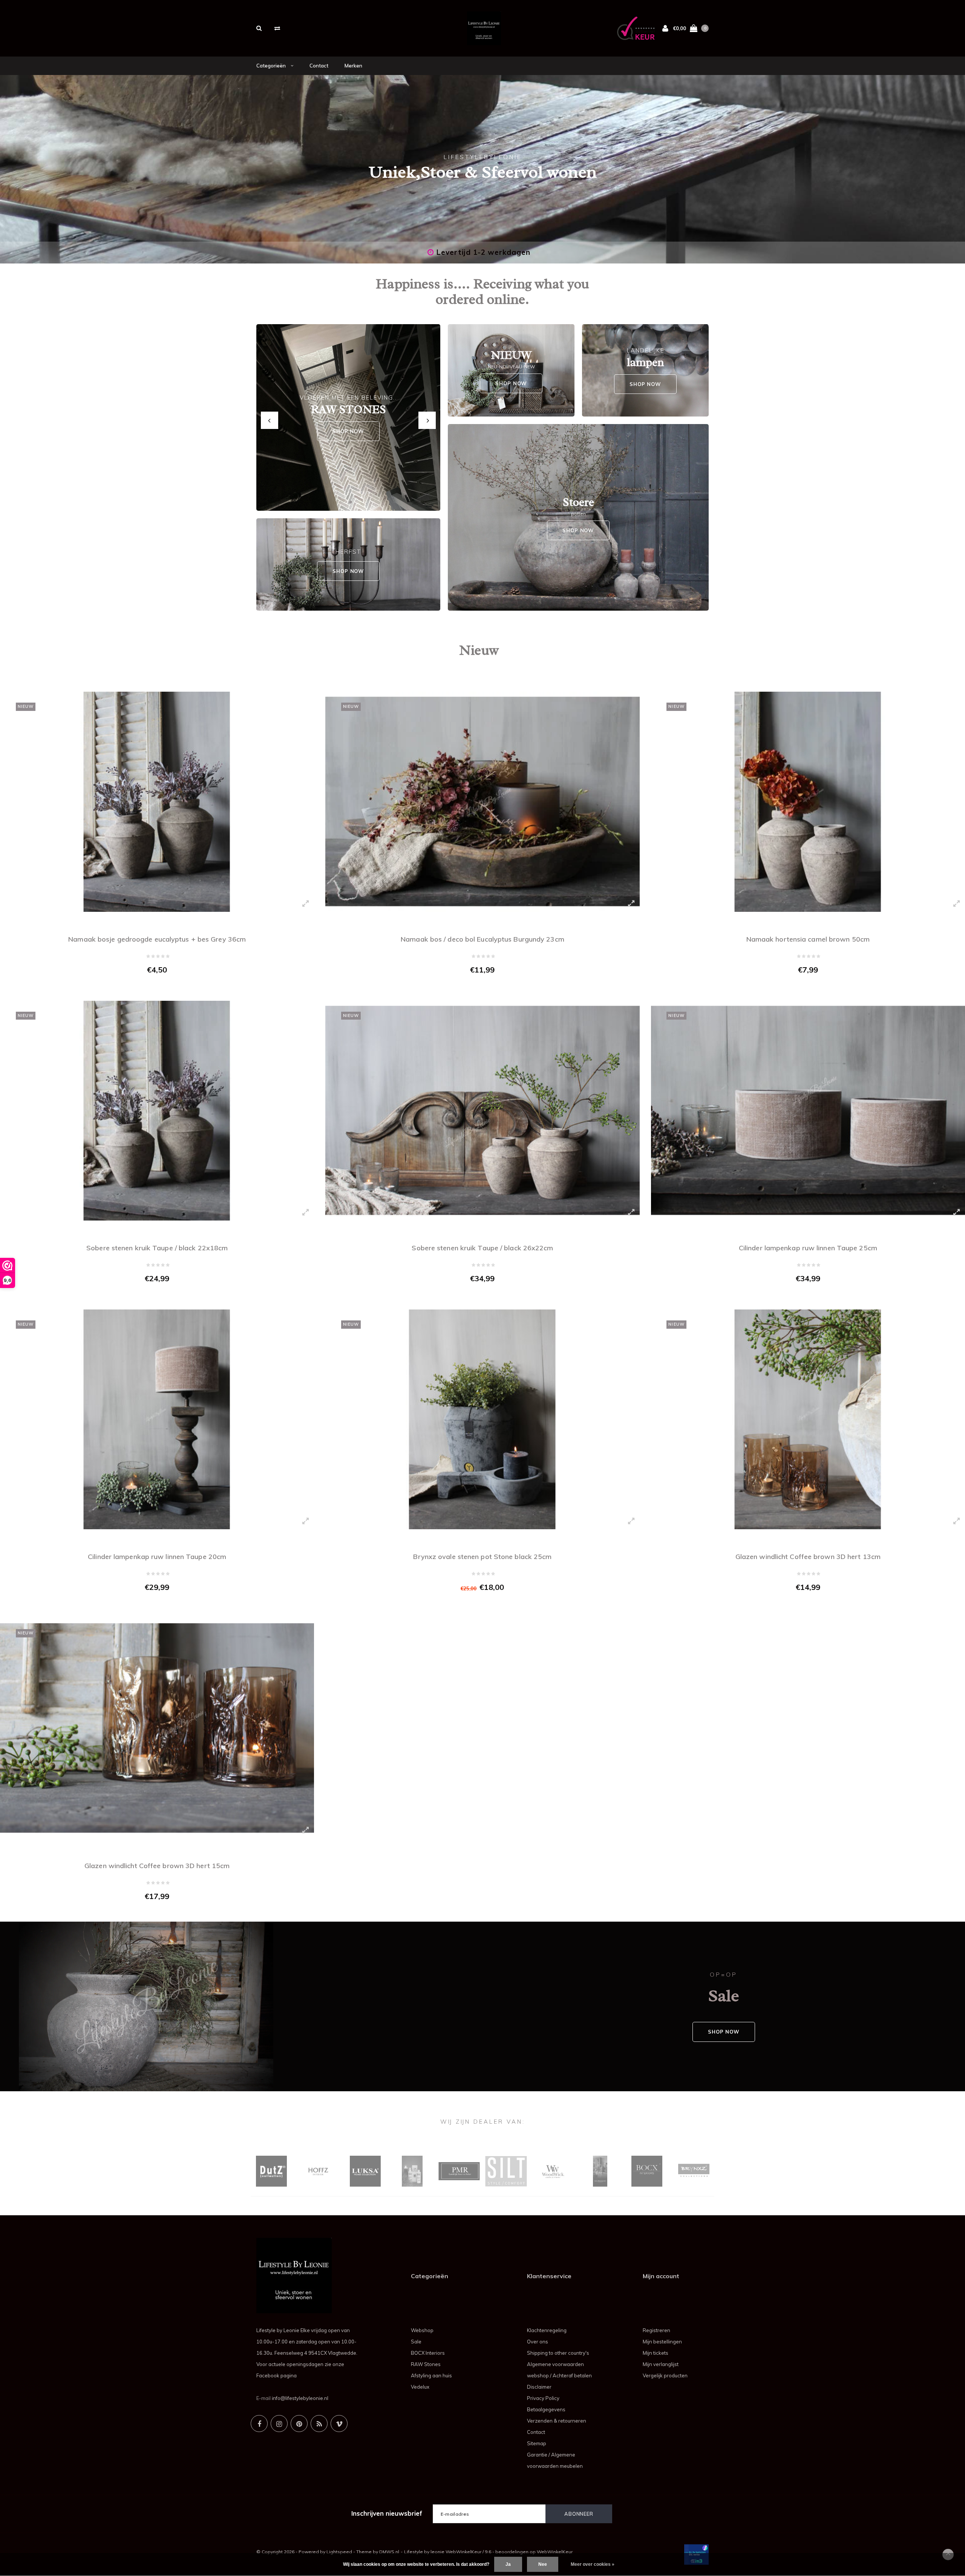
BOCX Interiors (428, 2353)
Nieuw (479, 650)
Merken (353, 66)
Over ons (538, 2342)
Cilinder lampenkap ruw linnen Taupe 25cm (808, 1248)
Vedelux (420, 2387)
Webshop (422, 2330)
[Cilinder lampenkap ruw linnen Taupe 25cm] (808, 1111)
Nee (543, 2564)
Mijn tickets (656, 2353)
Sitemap (537, 2443)
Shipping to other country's (558, 2353)
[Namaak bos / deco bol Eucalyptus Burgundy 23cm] (482, 802)
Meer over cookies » (593, 2564)
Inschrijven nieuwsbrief (387, 2513)
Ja (508, 2564)
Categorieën (272, 66)
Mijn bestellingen (662, 2342)
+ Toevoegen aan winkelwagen (152, 986)
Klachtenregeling (547, 2330)
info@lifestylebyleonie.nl (300, 2398)
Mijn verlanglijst (661, 2364)
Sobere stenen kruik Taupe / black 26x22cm (482, 1248)
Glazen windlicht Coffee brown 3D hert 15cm (157, 1866)
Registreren (656, 2330)
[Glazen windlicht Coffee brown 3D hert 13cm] (808, 1419)
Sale (416, 2342)
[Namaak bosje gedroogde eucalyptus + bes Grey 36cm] (157, 802)
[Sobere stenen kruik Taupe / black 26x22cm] (482, 1111)
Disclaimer (539, 2387)
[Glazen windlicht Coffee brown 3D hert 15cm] (157, 1728)
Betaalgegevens (546, 2409)
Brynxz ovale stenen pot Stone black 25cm (482, 1557)
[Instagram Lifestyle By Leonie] (279, 2424)
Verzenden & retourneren (557, 2421)
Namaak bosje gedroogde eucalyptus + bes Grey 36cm (157, 939)
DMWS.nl (389, 2552)
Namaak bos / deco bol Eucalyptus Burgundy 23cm (482, 939)
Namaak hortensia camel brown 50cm (808, 939)
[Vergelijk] (277, 28)
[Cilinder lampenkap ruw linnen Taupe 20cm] (157, 1419)
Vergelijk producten (665, 2375)
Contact (319, 66)
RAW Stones (426, 2364)
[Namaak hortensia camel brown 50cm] (808, 802)
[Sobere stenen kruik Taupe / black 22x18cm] (157, 1111)
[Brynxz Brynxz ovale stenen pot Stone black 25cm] (482, 1419)
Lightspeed (339, 2552)
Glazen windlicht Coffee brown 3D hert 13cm (808, 1557)
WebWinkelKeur (555, 2552)
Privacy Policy (543, 2398)
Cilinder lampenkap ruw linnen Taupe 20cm (157, 1557)
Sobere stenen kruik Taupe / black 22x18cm (157, 1248)
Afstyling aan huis (431, 2375)
